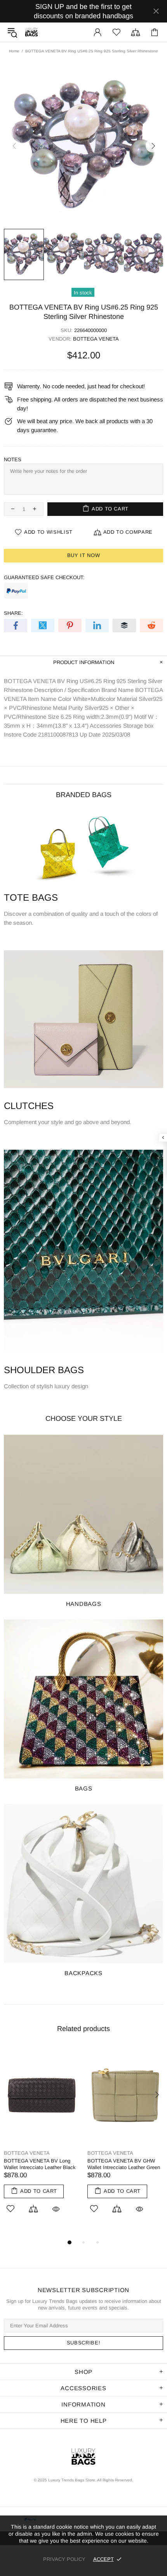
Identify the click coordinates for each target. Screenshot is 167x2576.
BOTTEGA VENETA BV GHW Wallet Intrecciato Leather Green (124, 2164)
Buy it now (84, 555)
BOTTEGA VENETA (96, 339)
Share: (13, 613)
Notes (13, 459)
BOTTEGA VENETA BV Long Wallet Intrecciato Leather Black (40, 2164)
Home (14, 51)
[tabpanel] (42, 2139)
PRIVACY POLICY (64, 2559)
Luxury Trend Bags (31, 32)
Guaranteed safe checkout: (44, 577)
